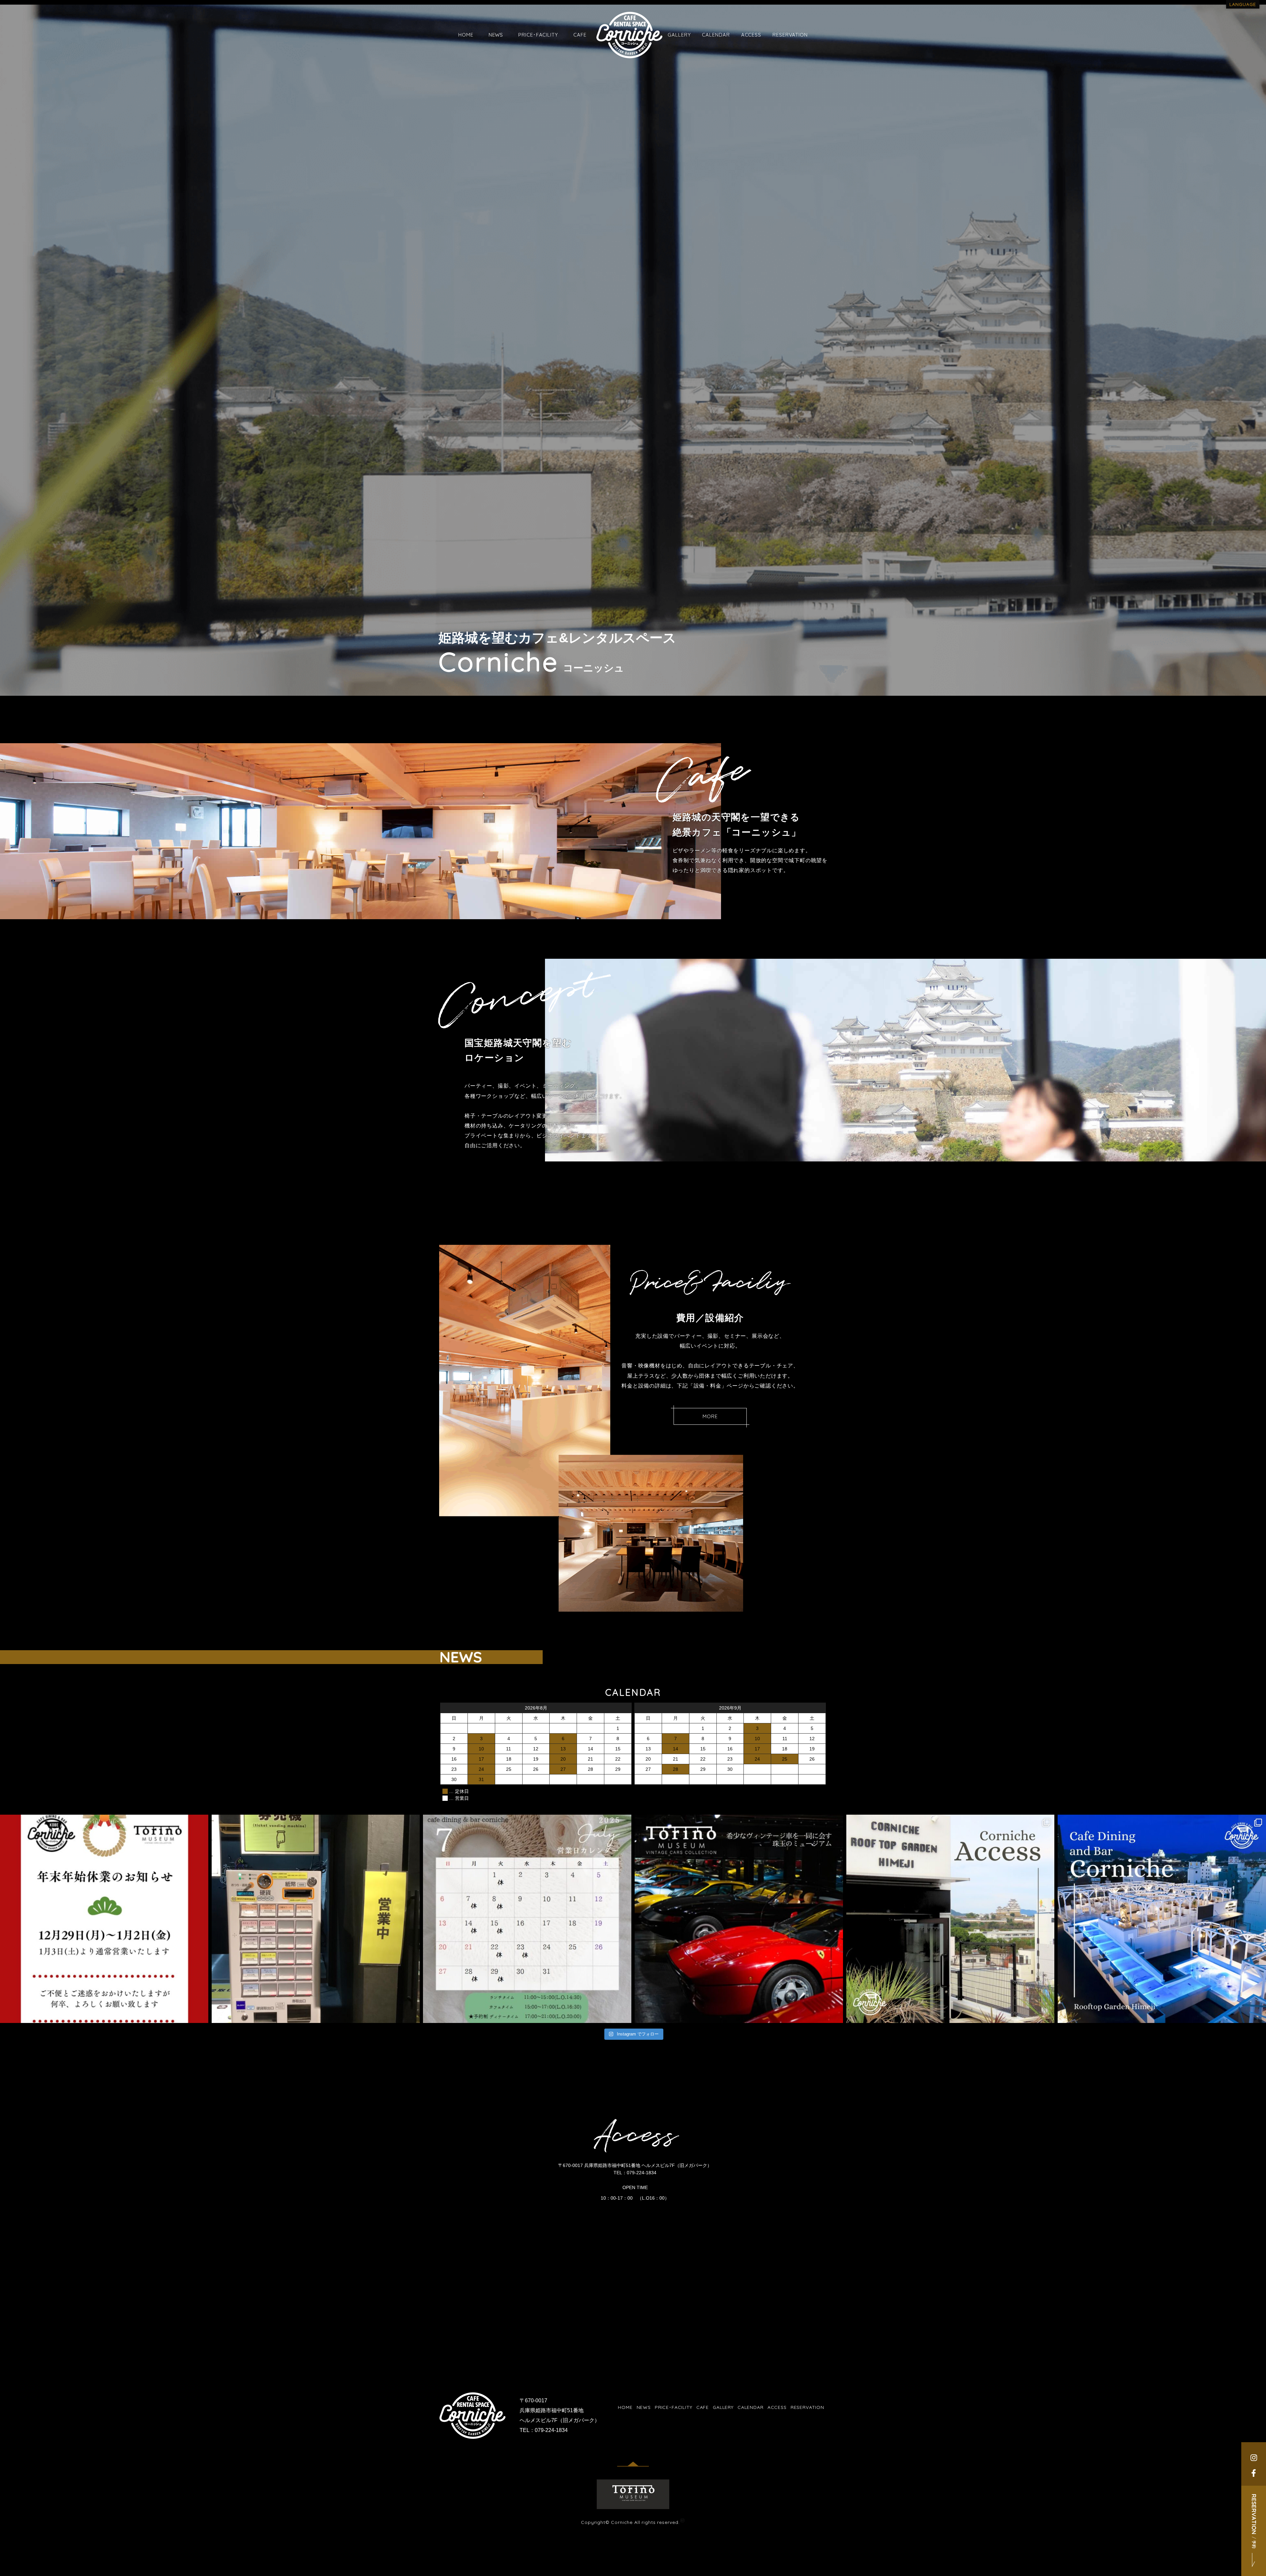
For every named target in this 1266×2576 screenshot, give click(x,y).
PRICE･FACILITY (538, 35)
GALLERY (679, 35)
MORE (710, 1416)
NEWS (496, 35)
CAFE (580, 35)
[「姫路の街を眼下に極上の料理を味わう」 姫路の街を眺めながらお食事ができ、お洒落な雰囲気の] (1162, 1919)
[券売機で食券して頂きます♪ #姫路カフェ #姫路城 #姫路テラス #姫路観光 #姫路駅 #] (316, 1919)
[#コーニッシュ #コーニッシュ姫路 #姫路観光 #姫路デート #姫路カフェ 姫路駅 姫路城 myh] (104, 1919)
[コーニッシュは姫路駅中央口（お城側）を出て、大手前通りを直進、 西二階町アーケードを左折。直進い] (950, 1919)
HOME (466, 35)
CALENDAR (716, 35)
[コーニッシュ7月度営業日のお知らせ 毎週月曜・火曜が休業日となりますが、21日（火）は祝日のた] (527, 1919)
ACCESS (751, 35)
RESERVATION (790, 35)
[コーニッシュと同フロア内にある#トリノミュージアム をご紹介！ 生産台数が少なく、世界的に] (739, 1919)
